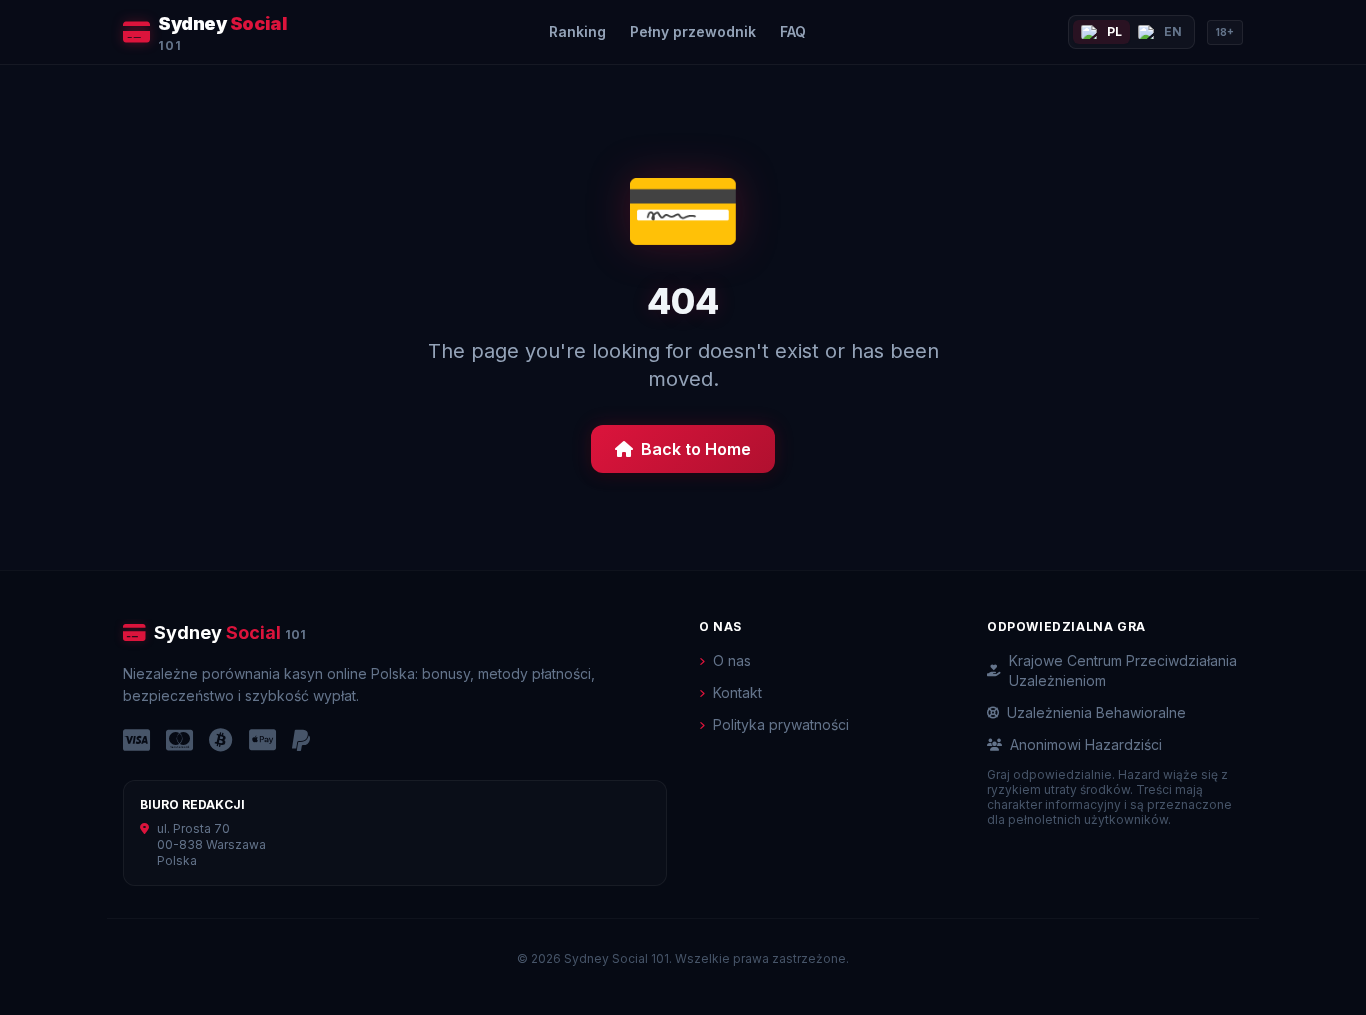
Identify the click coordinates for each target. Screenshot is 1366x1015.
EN (1173, 31)
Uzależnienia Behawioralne (1096, 712)
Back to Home (696, 449)
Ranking (577, 31)
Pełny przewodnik (693, 31)
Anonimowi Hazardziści (1086, 744)
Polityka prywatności (781, 724)
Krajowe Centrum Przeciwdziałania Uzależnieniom (1123, 670)
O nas (732, 660)
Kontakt (737, 692)
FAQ (793, 31)
